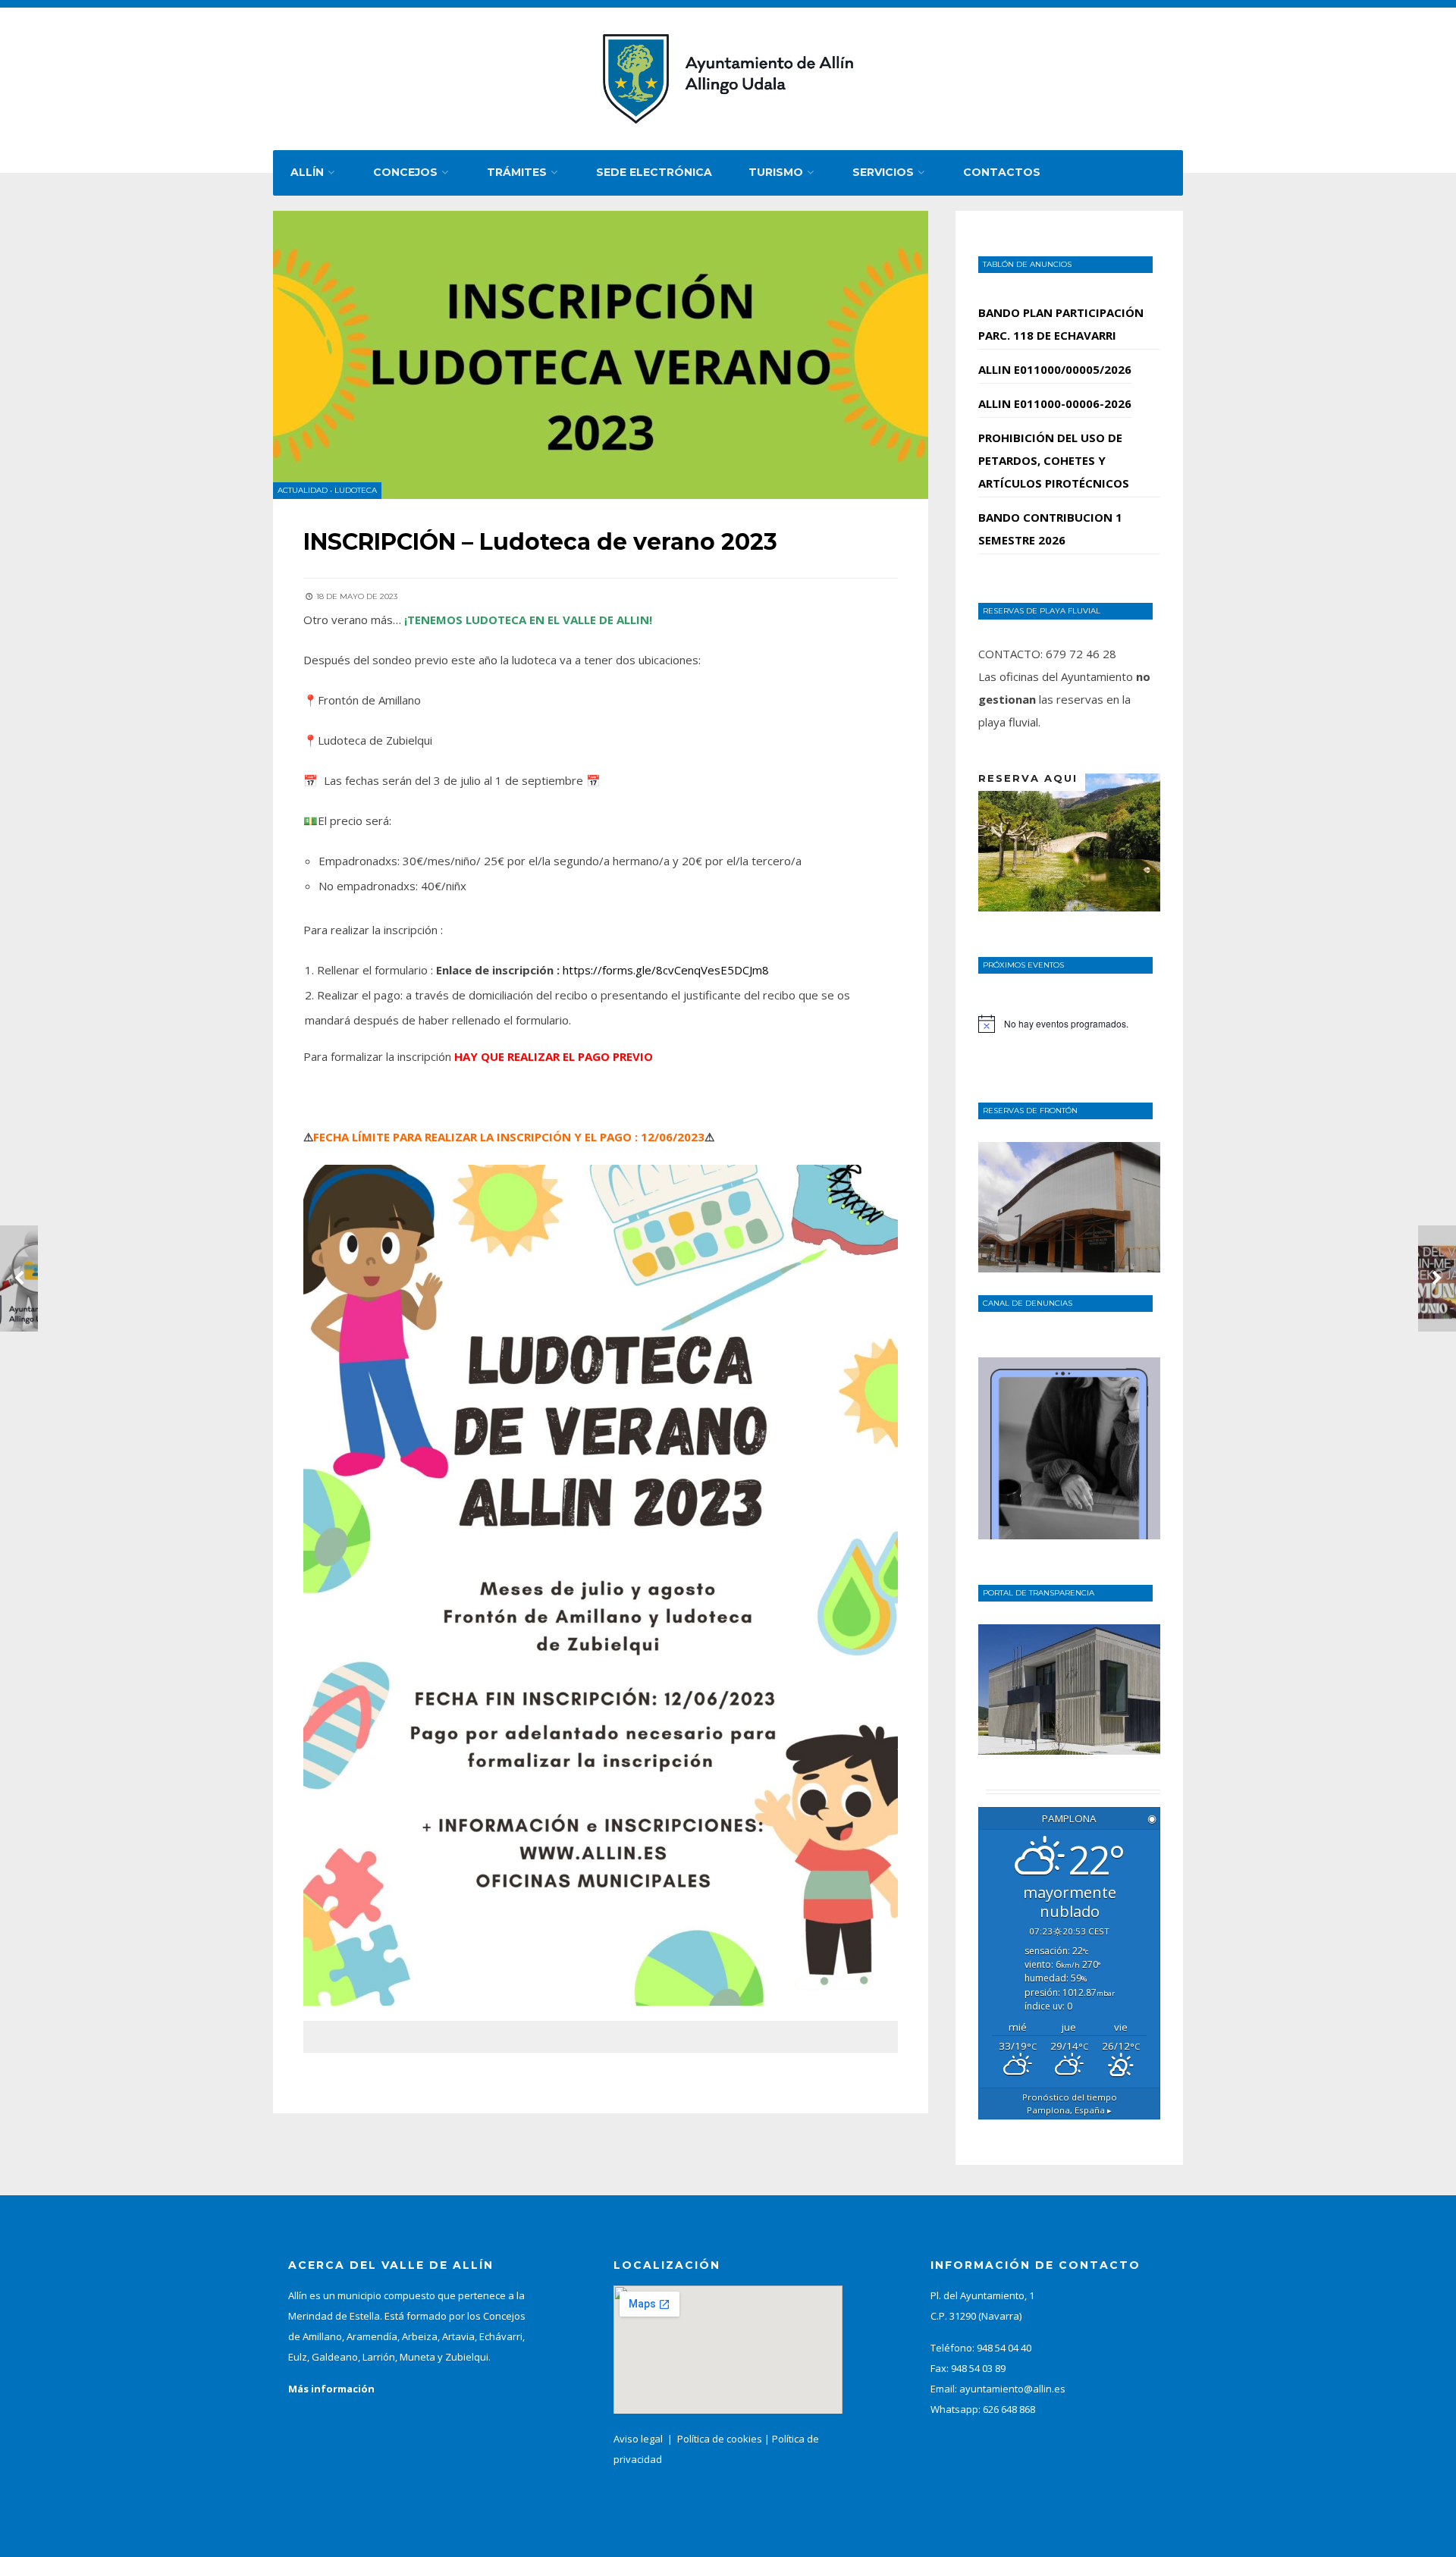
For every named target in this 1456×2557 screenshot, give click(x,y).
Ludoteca (356, 490)
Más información (331, 2389)
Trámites (517, 172)
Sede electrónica (654, 172)
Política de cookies (720, 2439)
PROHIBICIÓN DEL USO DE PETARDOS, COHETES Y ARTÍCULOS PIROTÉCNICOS (1054, 460)
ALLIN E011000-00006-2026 (1055, 403)
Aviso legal (638, 2439)
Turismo (776, 172)
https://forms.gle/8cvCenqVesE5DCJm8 (666, 970)
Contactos (1002, 172)
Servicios (883, 172)
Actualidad (303, 490)
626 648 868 (1009, 2409)
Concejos (405, 172)
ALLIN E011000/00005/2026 (1055, 369)
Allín (307, 172)
